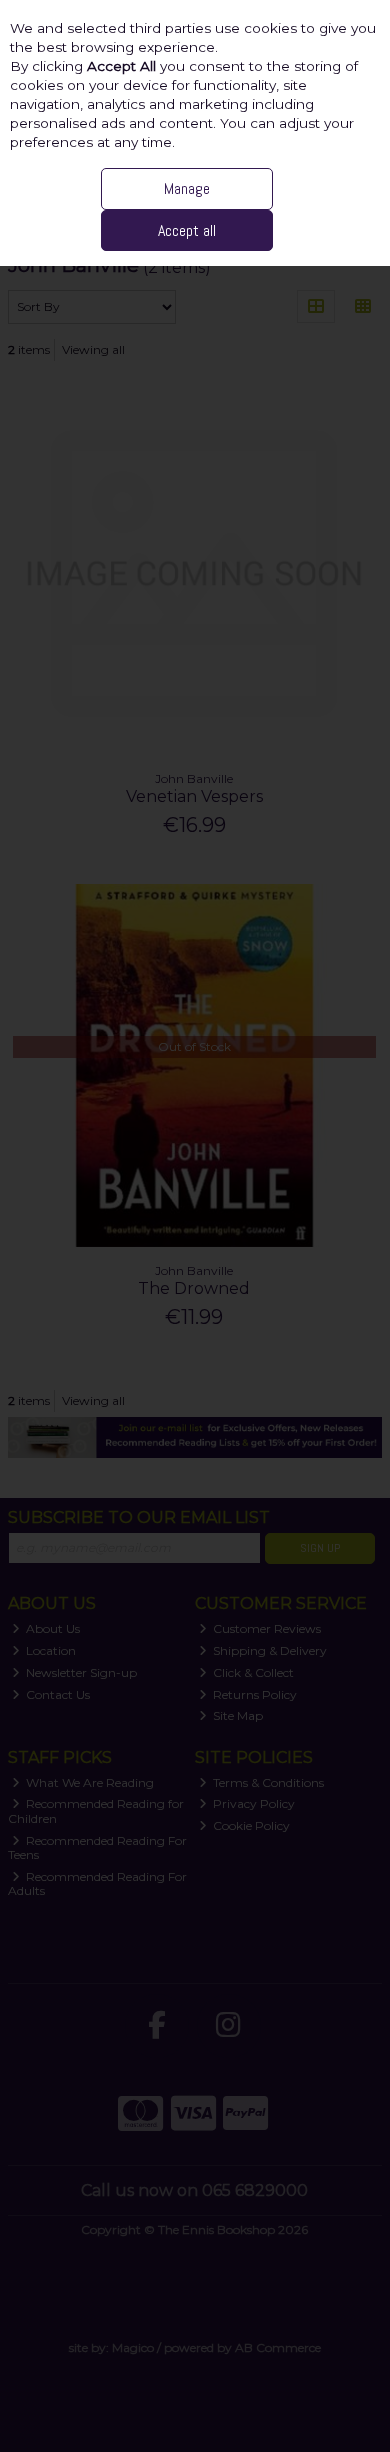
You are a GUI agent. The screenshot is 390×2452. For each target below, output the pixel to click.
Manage (187, 188)
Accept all (187, 230)
